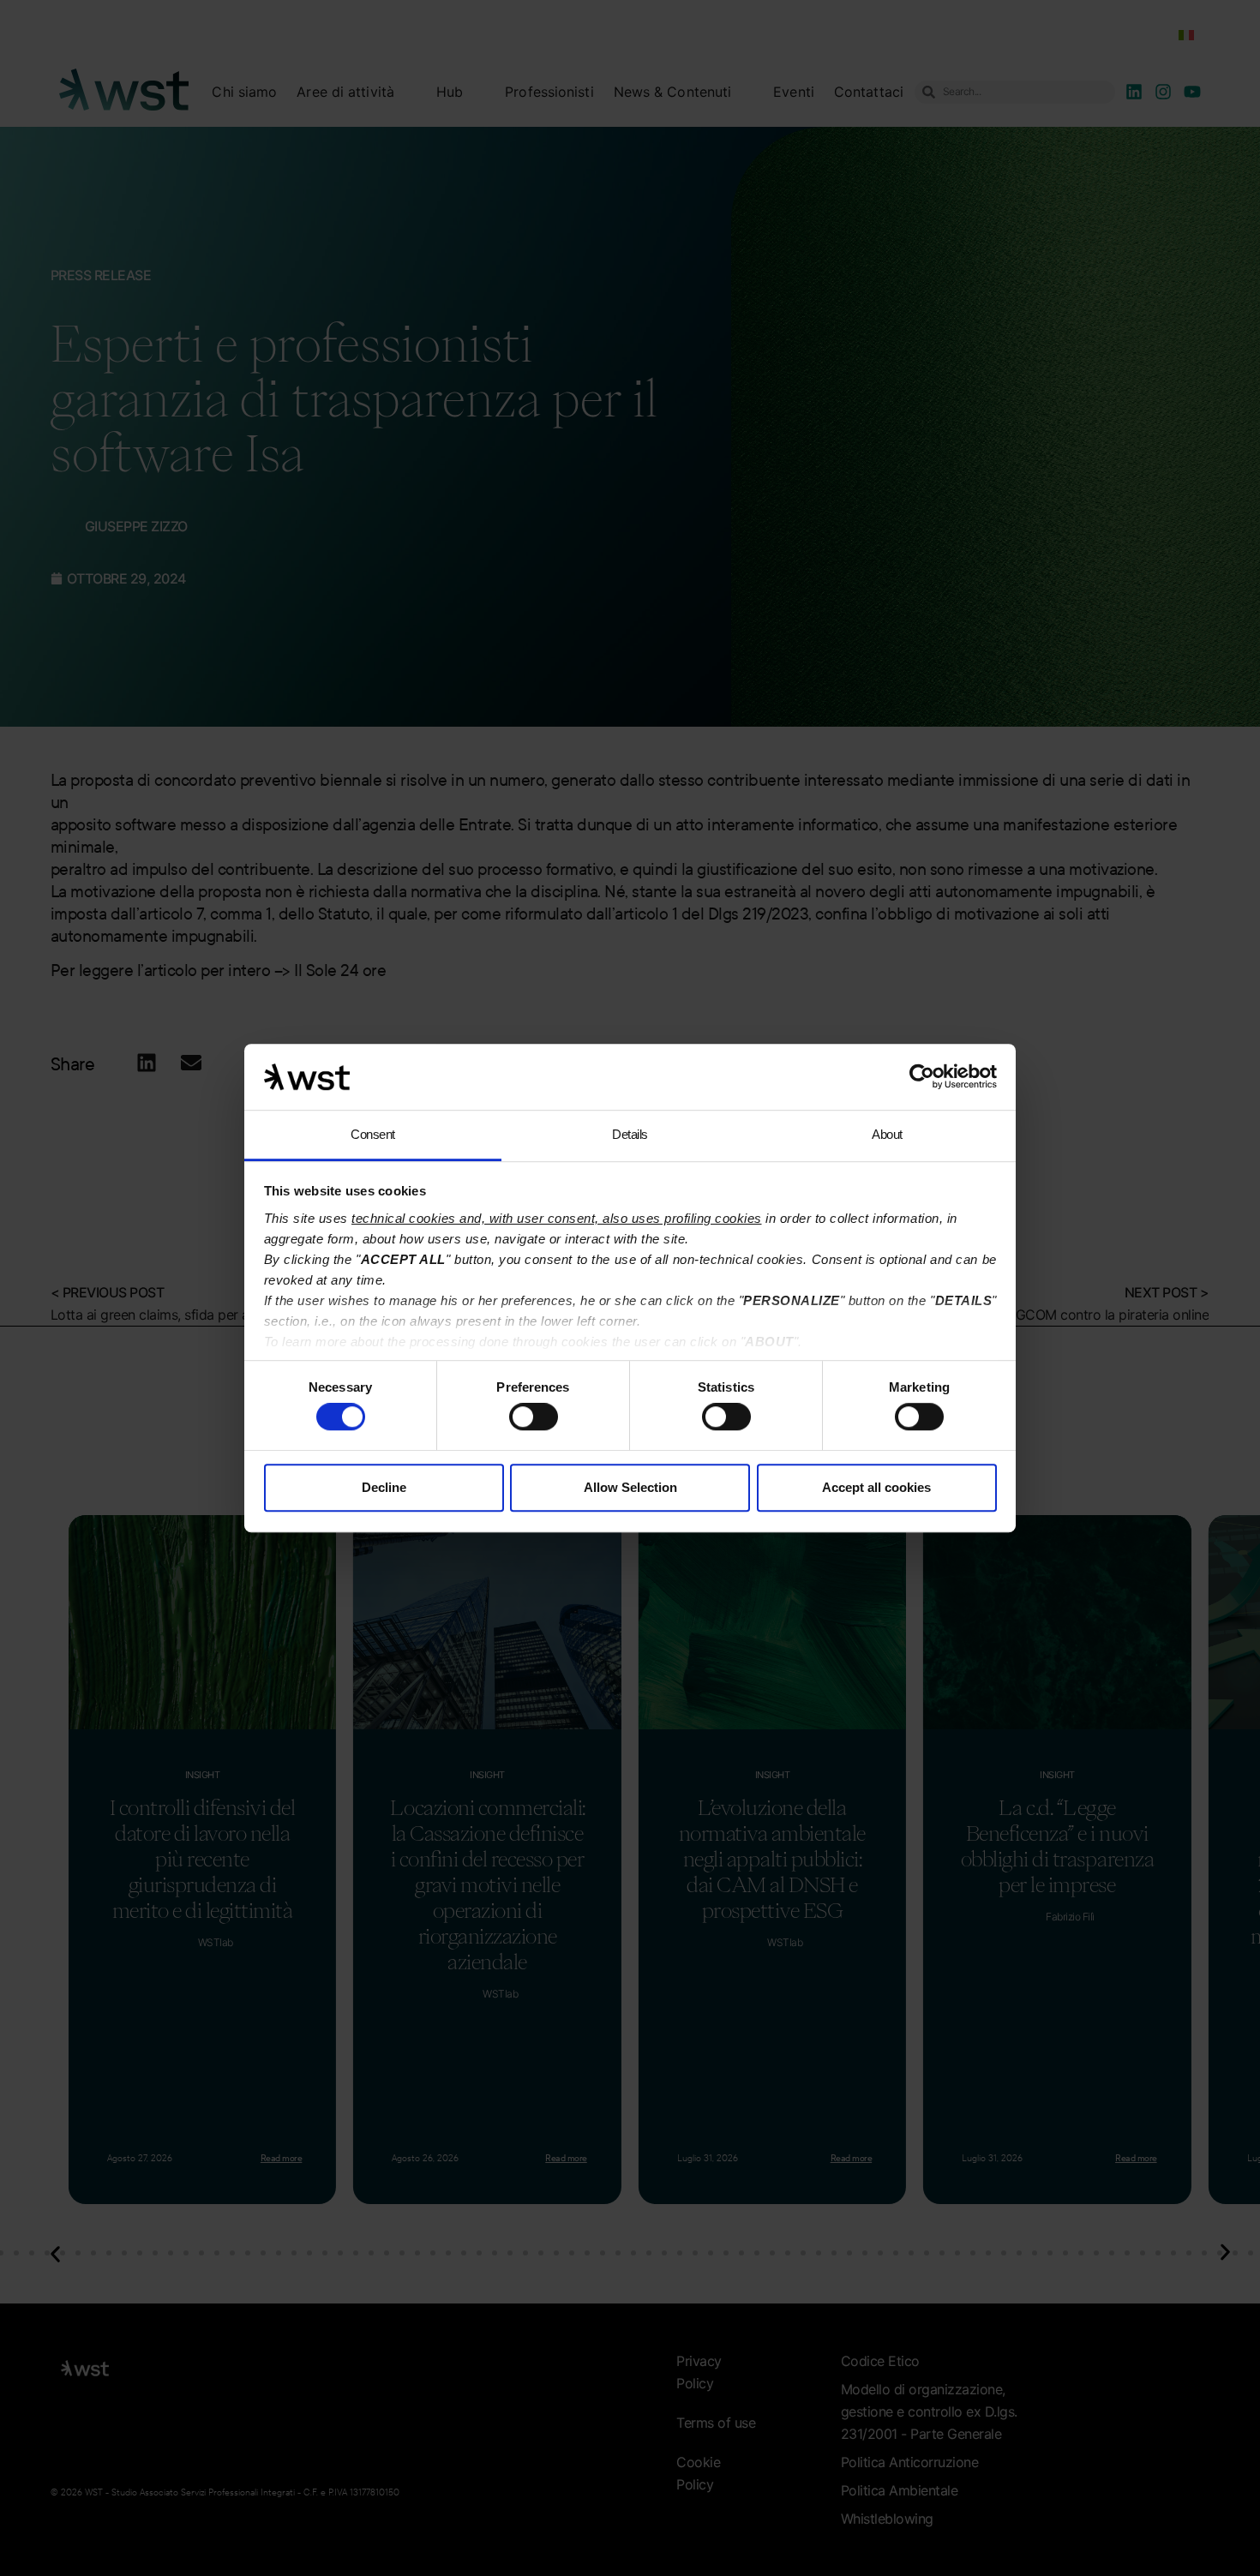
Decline (384, 1487)
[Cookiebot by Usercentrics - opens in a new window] (922, 1077)
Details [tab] (630, 1134)
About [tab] (887, 1134)
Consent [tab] (373, 1134)
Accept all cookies (876, 1487)
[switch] (534, 1417)
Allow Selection (630, 1487)
